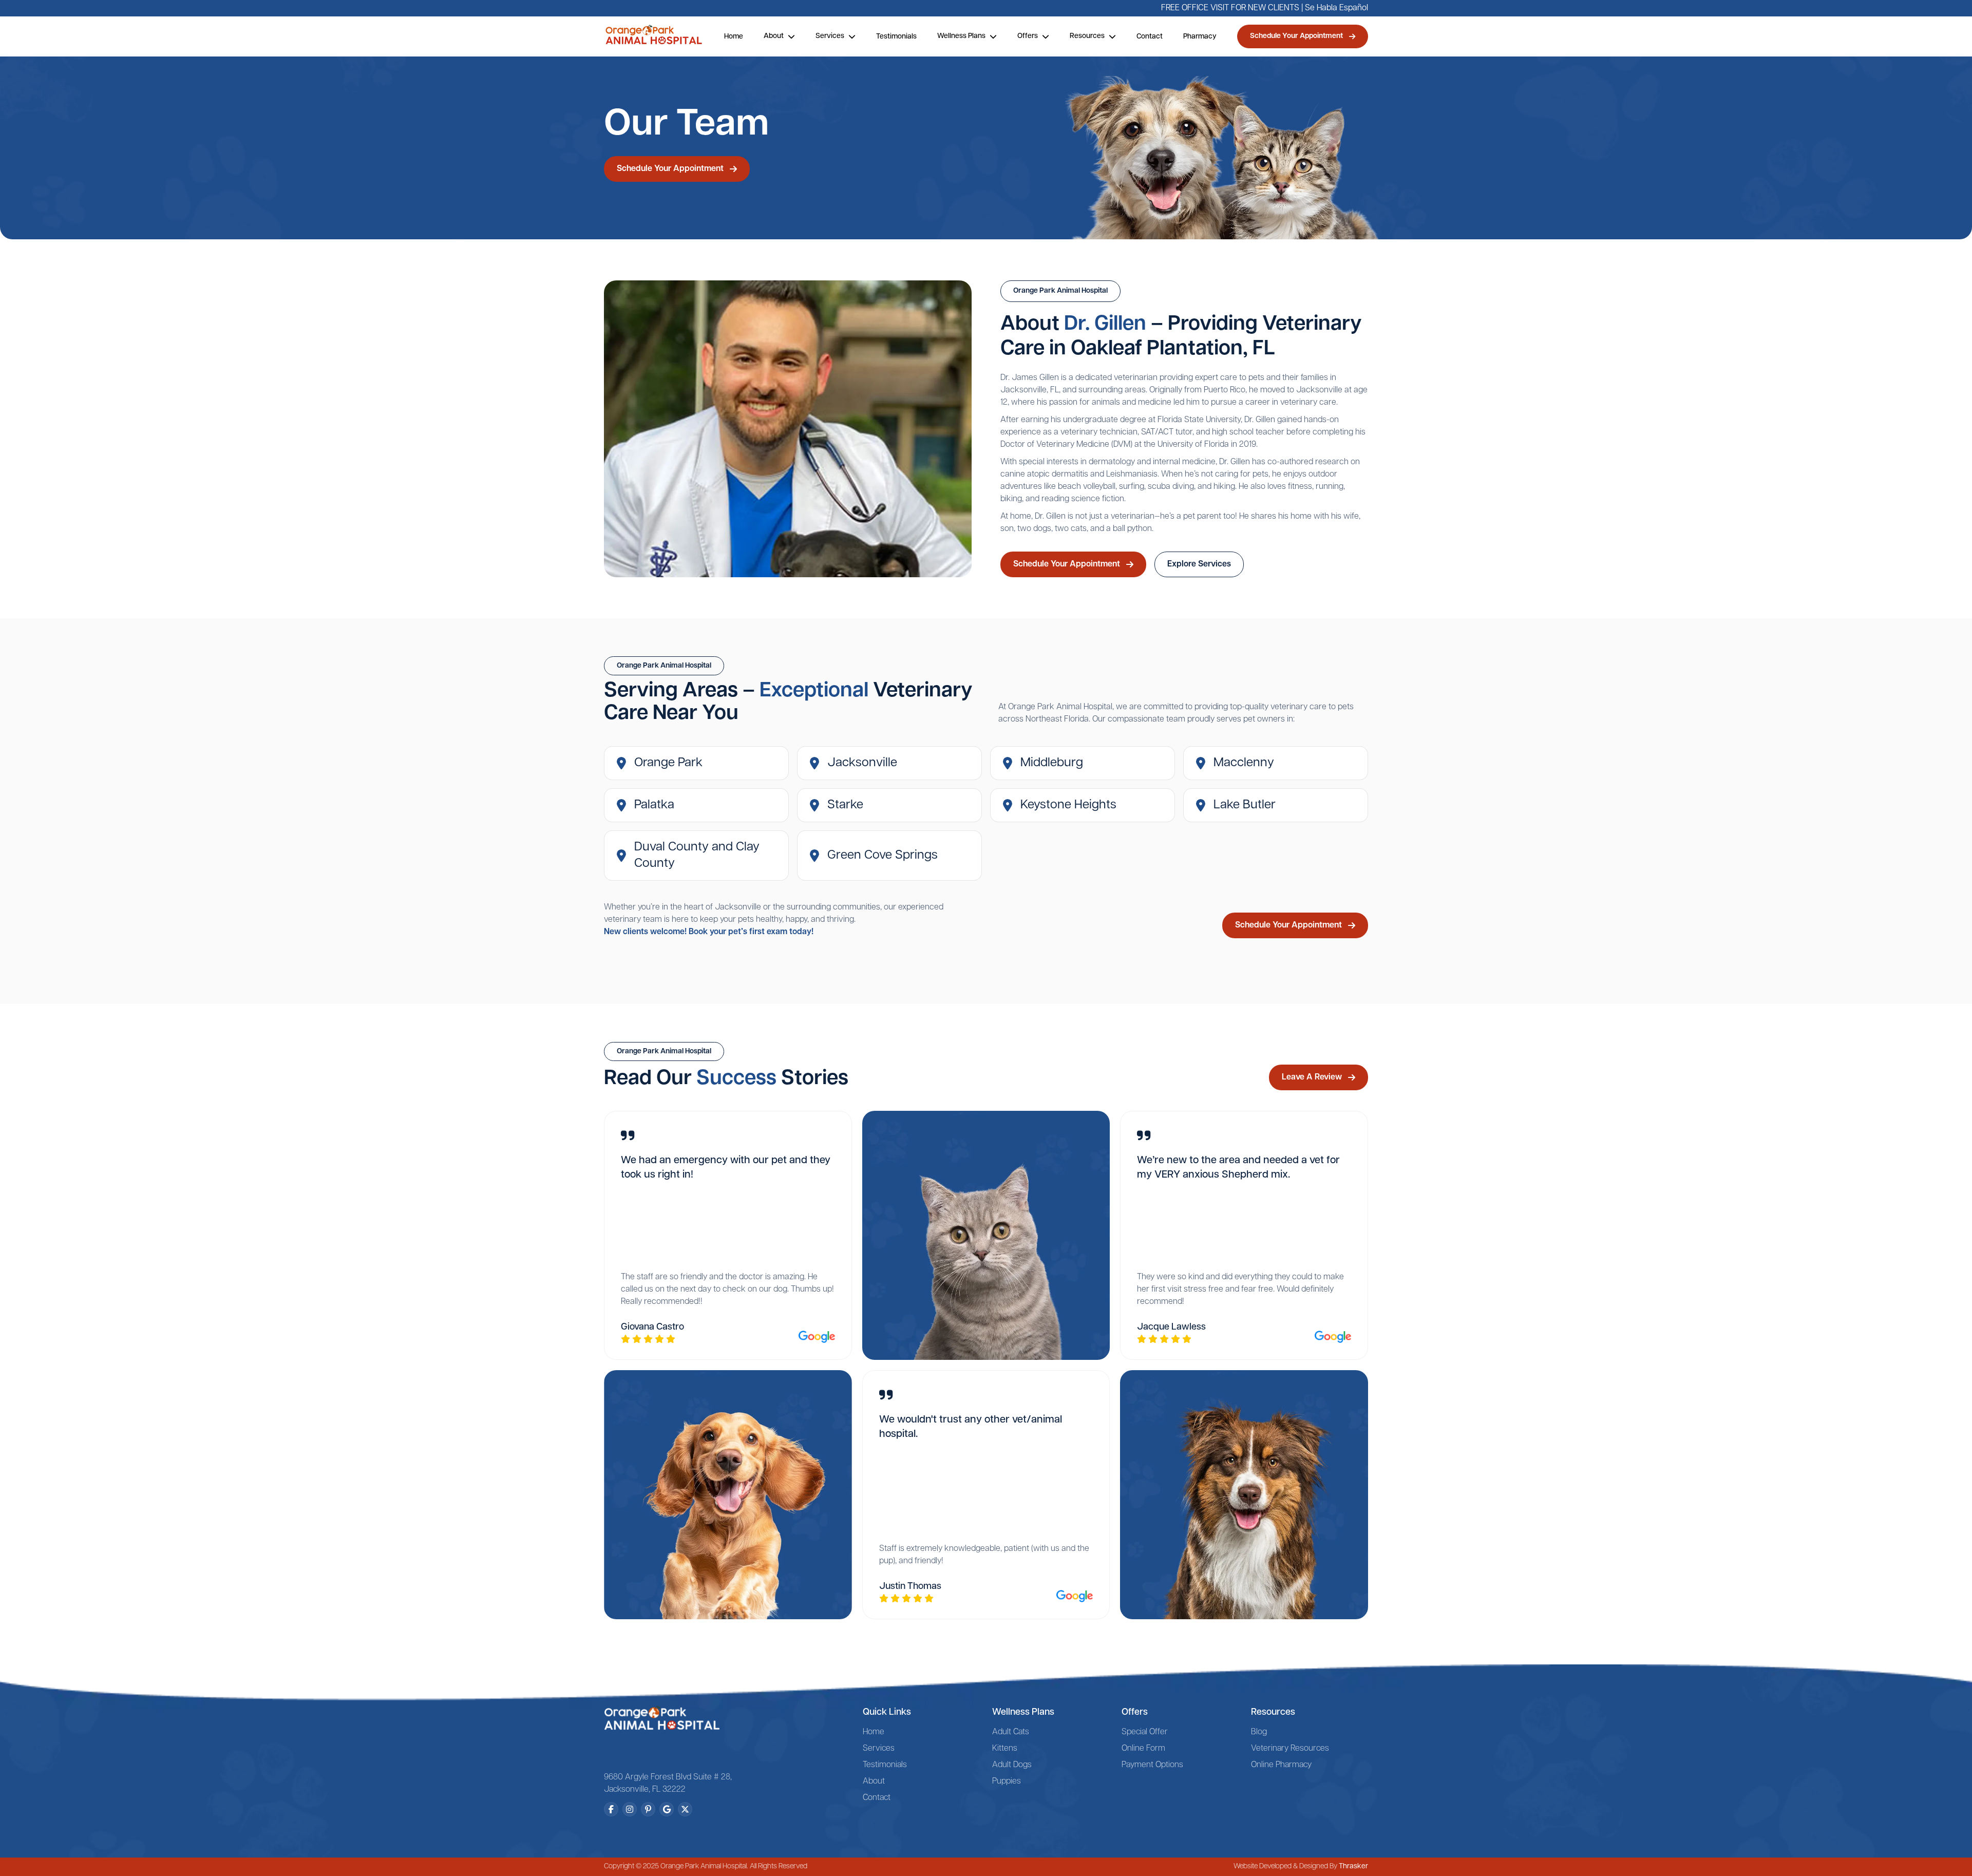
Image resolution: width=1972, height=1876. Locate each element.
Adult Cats (1011, 1732)
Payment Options (1152, 1765)
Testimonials (896, 37)
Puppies (1007, 1782)
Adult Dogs (1012, 1765)
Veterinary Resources (1290, 1749)
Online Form (1143, 1749)
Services (879, 1749)
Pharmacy (1200, 37)
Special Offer (1145, 1732)
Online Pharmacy (1281, 1765)
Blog (1259, 1732)
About (874, 1782)
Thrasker (1353, 1866)
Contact (1150, 37)
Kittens (1005, 1749)
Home (734, 37)
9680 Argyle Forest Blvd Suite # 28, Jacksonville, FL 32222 (668, 1784)
